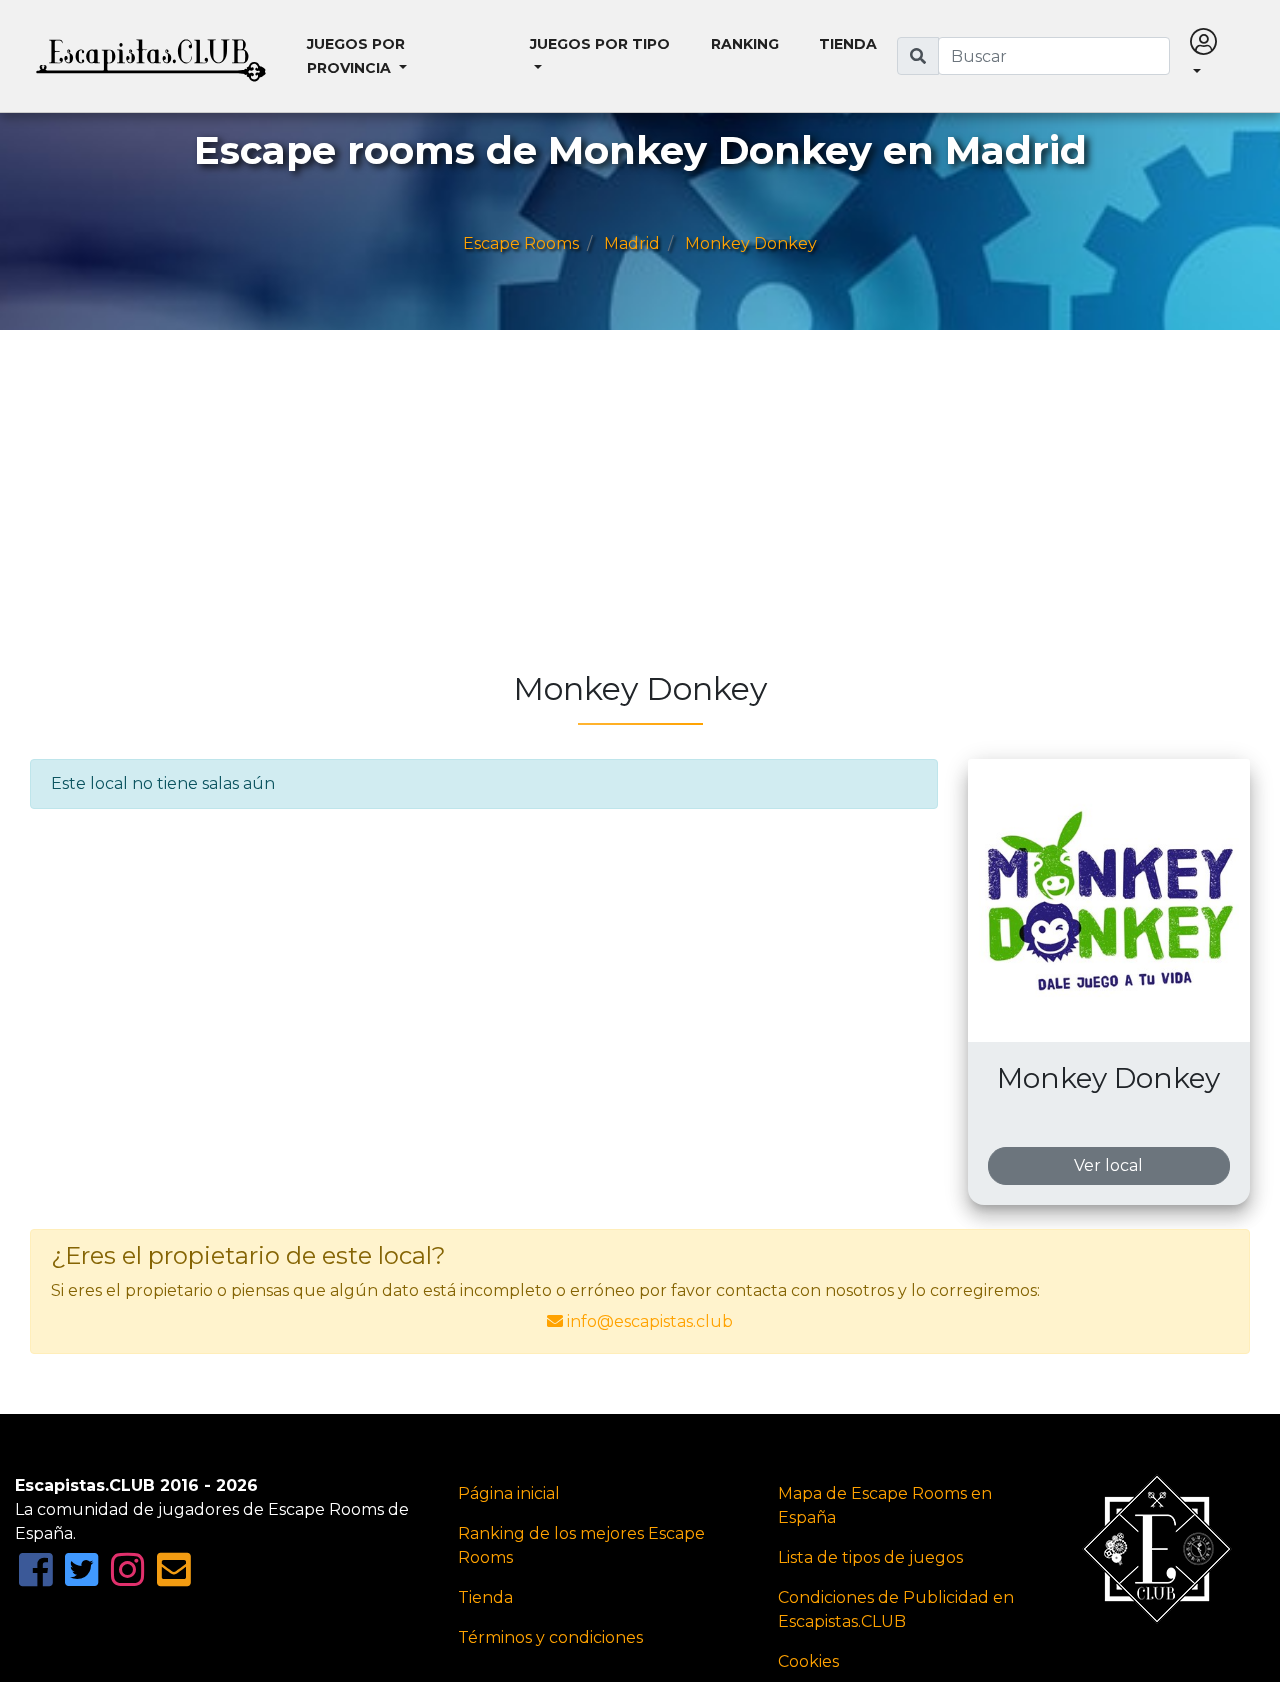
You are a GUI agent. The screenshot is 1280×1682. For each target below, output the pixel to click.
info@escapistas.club (650, 1321)
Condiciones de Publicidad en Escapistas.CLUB (896, 1609)
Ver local (1108, 1165)
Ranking (745, 44)
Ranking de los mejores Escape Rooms (581, 1545)
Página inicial (509, 1493)
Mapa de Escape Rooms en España (885, 1505)
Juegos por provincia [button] (356, 56)
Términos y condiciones (550, 1637)
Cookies (808, 1661)
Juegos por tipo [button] (600, 44)
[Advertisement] (630, 510)
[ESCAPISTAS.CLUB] (151, 56)
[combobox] (1053, 56)
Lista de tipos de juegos (870, 1557)
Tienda (848, 44)
